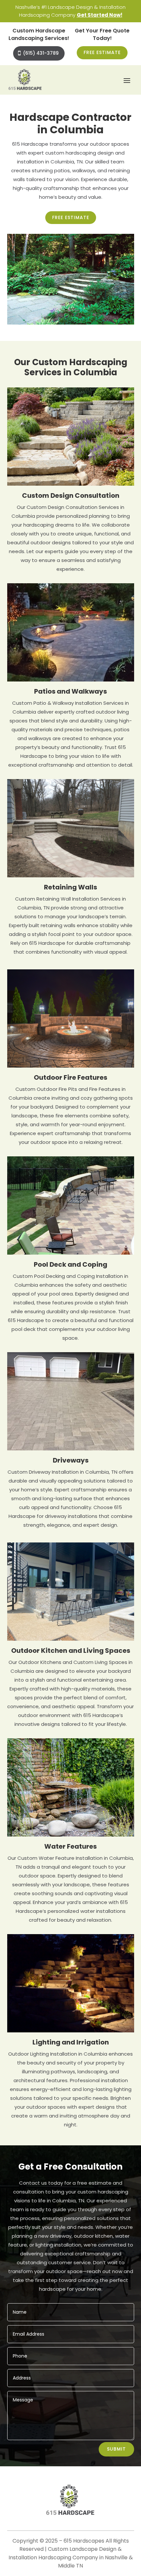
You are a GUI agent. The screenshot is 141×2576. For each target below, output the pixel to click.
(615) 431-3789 (41, 53)
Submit (116, 2449)
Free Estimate (102, 52)
